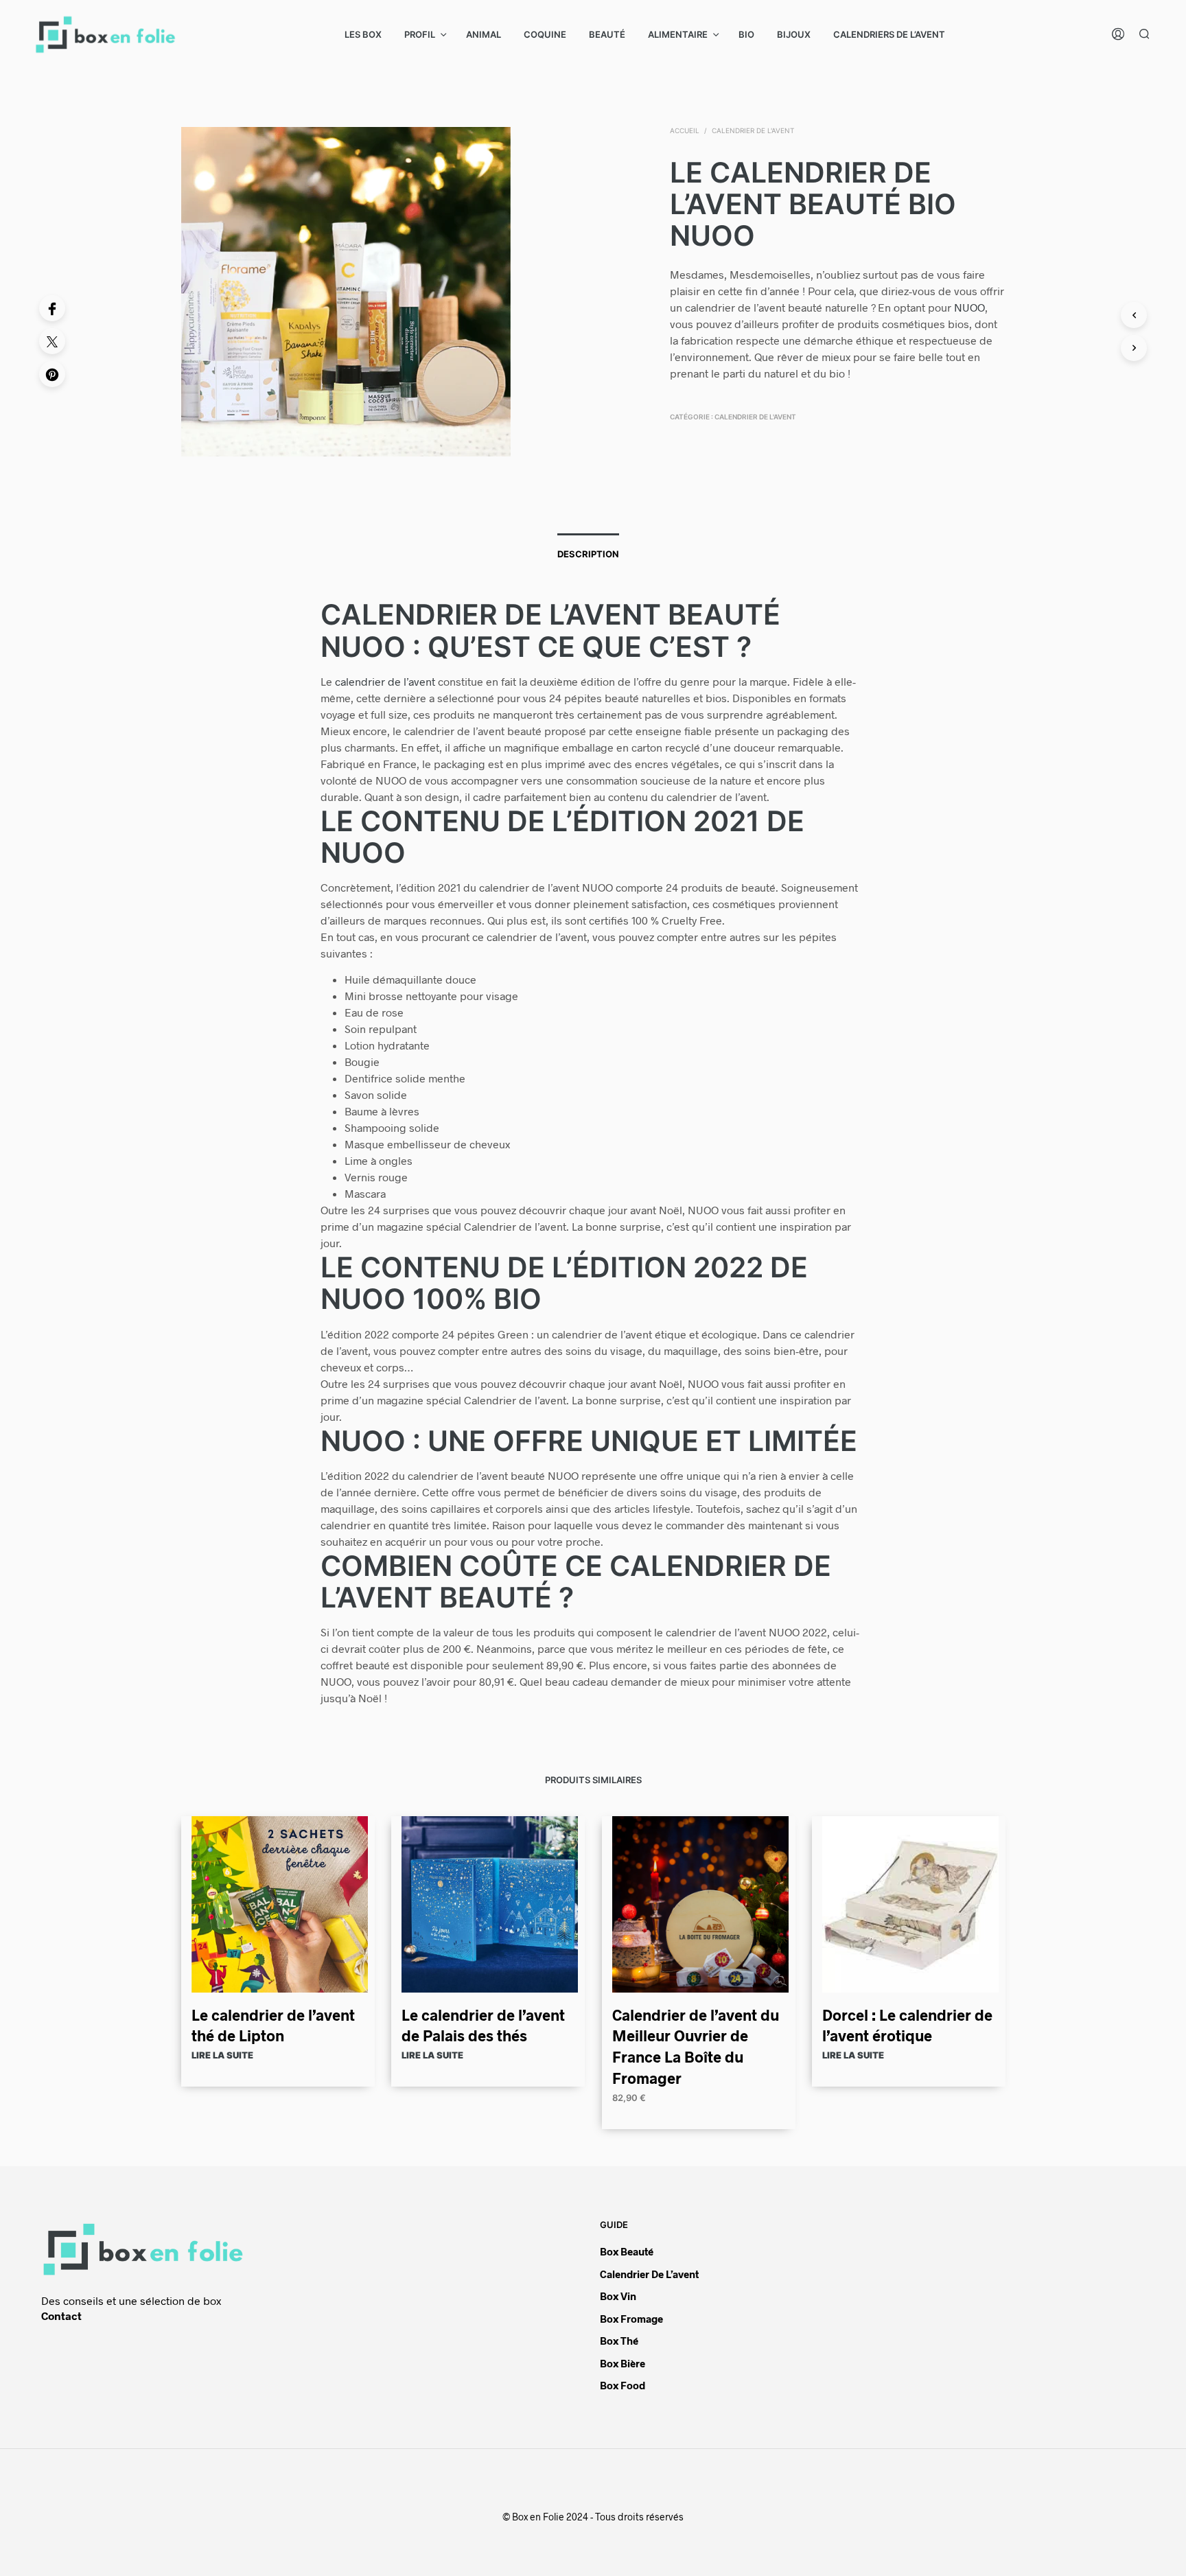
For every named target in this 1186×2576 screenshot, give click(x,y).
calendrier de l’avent (385, 681)
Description (588, 554)
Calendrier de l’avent (649, 2274)
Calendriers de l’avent (889, 34)
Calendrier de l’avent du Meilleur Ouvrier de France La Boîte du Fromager (696, 2045)
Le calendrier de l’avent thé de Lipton (273, 2024)
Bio (746, 34)
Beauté (607, 34)
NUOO (969, 307)
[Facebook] (52, 308)
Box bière (623, 2363)
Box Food (623, 2385)
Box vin (618, 2296)
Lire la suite (222, 2055)
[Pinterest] (52, 374)
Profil (420, 34)
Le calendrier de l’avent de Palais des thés (483, 2024)
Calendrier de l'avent (753, 130)
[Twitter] (52, 341)
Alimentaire (678, 34)
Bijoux (794, 34)
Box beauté (627, 2251)
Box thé (619, 2341)
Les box (363, 34)
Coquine (545, 34)
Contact (61, 2316)
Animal (484, 34)
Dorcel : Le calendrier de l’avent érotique (907, 2024)
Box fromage (631, 2319)
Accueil (685, 130)
